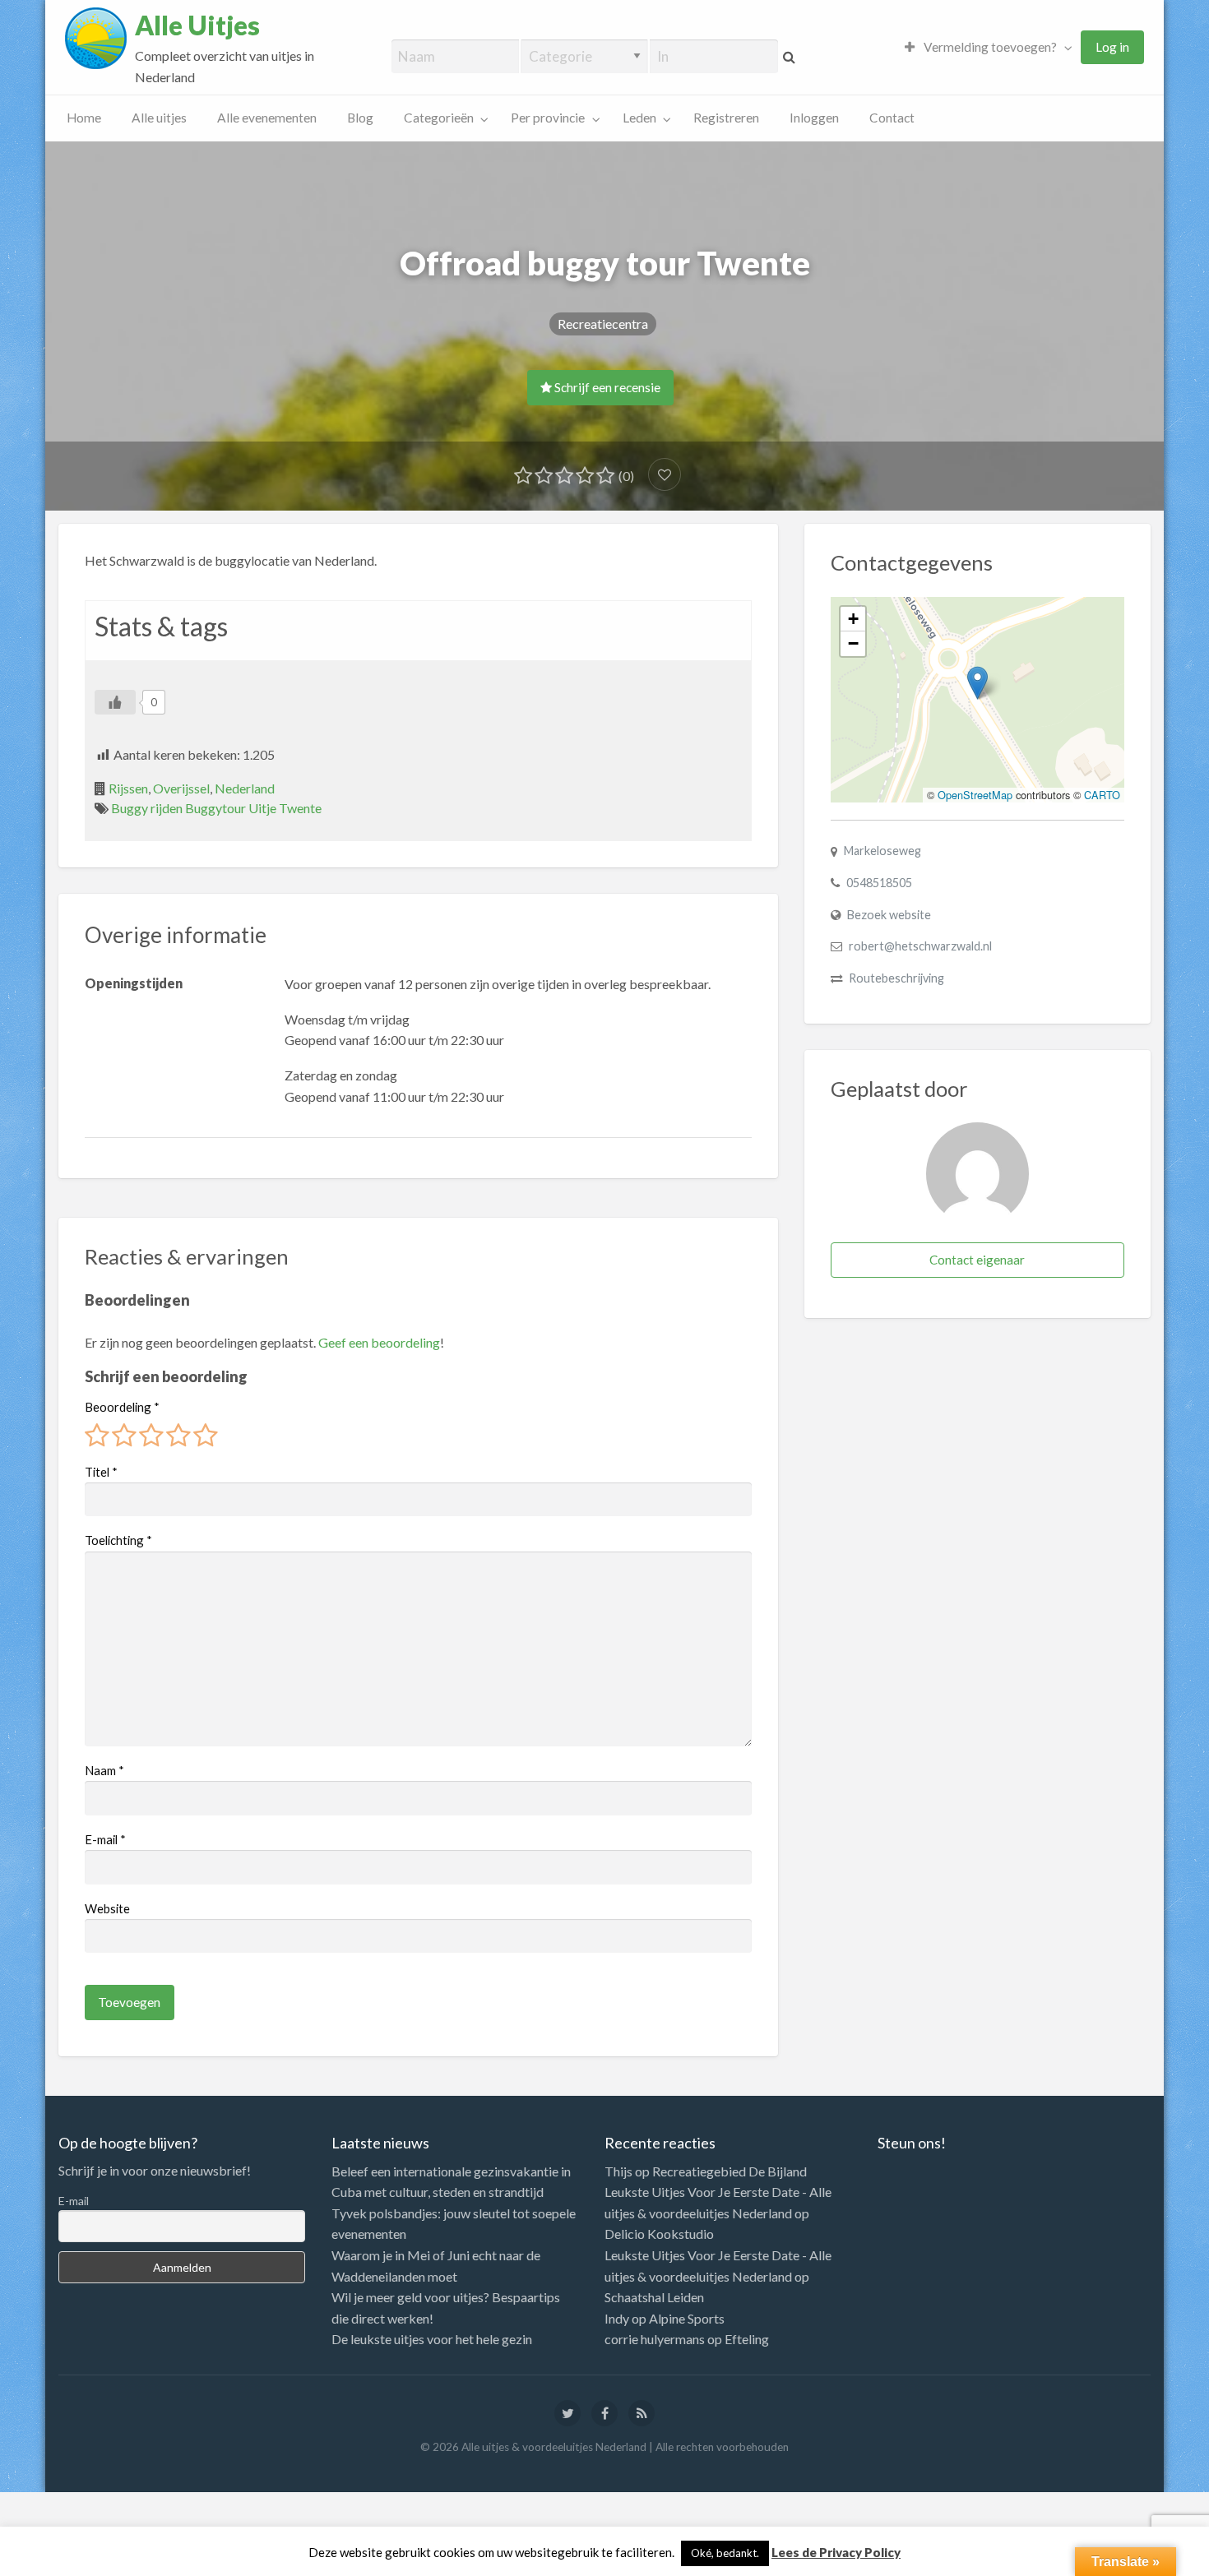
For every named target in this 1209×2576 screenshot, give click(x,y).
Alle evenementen (267, 118)
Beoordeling (122, 1407)
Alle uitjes (159, 118)
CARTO (1102, 795)
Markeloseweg (882, 851)
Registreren (726, 118)
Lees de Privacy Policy (836, 2552)
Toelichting (118, 1540)
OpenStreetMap (975, 795)
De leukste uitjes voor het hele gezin (432, 2339)
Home (84, 118)
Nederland (245, 788)
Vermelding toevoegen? (989, 47)
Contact (892, 118)
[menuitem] (984, 47)
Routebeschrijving (896, 978)
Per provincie (548, 118)
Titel (101, 1472)
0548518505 (879, 883)
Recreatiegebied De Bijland (730, 2171)
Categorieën (439, 118)
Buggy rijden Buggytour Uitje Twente (216, 808)
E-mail (105, 1839)
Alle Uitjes (197, 25)
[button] (977, 683)
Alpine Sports (687, 2318)
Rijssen (128, 788)
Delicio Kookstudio (659, 2234)
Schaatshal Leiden (654, 2297)
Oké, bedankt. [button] (725, 2553)
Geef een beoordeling (379, 1342)
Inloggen (814, 118)
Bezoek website (889, 915)
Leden (639, 118)
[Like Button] (115, 702)
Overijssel (181, 788)
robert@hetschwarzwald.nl (920, 946)
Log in (1112, 47)
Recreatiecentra (603, 324)
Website (107, 1908)
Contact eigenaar (977, 1260)
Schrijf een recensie (606, 387)
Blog (360, 118)
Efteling (747, 2339)
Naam (104, 1770)
